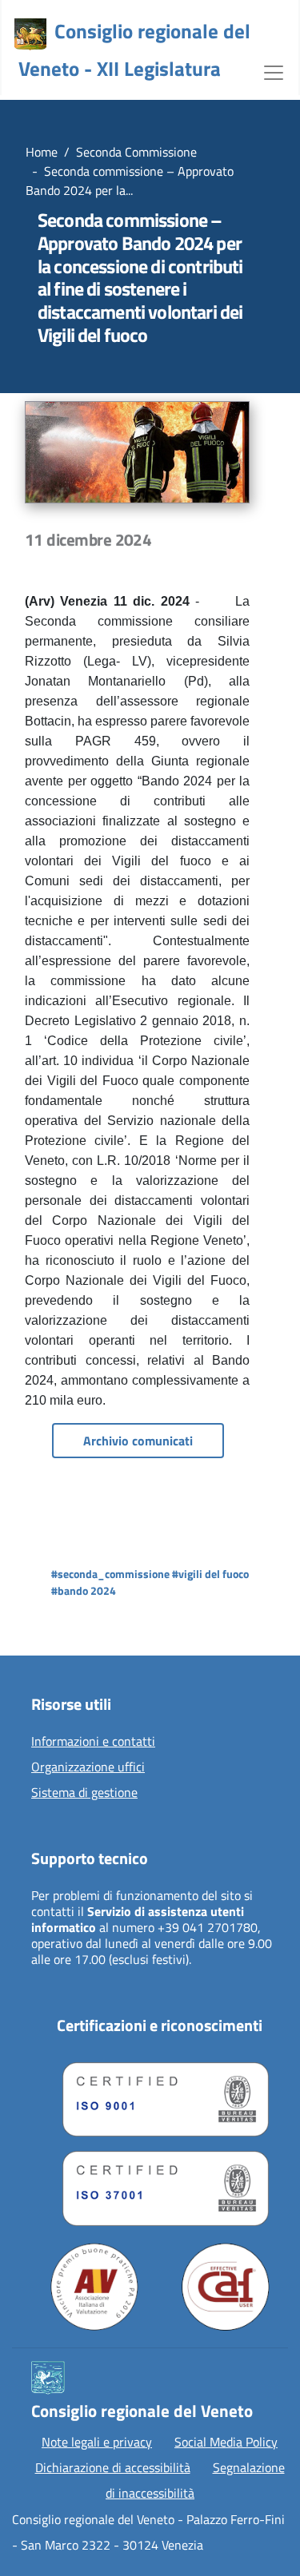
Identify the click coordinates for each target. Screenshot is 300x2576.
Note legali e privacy (97, 2442)
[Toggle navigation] (274, 71)
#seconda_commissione (110, 1574)
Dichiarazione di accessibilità (113, 2467)
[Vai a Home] (30, 34)
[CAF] (226, 2287)
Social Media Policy (226, 2442)
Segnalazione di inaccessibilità (195, 2480)
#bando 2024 (84, 1590)
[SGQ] (160, 2096)
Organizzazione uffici (88, 1767)
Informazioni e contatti (93, 1742)
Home (42, 152)
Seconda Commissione (136, 152)
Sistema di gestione (84, 1793)
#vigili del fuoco (210, 1574)
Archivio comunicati (138, 1441)
